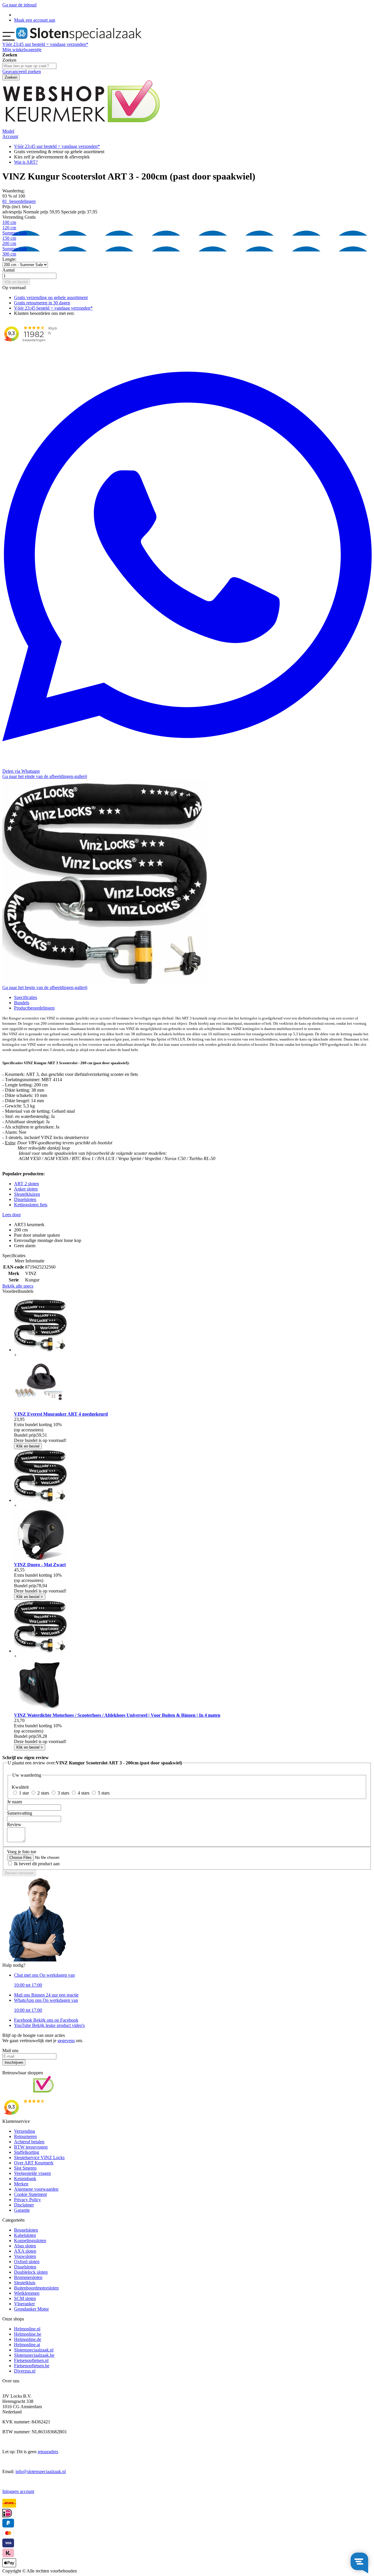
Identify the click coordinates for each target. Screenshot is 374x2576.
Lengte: (9, 259)
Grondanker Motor (31, 2309)
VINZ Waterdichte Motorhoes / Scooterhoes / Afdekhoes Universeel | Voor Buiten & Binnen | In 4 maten (117, 1715)
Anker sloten (26, 1189)
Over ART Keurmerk (34, 2163)
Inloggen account (18, 2491)
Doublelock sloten (31, 2272)
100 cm (9, 222)
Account (10, 136)
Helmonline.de (28, 2339)
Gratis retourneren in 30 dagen (42, 303)
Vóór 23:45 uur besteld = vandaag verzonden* (57, 146)
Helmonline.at (27, 2345)
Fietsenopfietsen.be (32, 2366)
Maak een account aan (35, 20)
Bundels (22, 1003)
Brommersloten (28, 2277)
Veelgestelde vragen (32, 2173)
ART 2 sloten (26, 1184)
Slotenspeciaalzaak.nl (34, 2350)
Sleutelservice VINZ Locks (39, 2157)
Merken (21, 2184)
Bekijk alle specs (18, 1286)
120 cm (15, 230)
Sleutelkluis (25, 2283)
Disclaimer (24, 2205)
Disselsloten (25, 1199)
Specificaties (26, 997)
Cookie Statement (30, 2194)
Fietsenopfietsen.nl (31, 2360)
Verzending (25, 2131)
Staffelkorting (27, 2152)
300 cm (9, 254)
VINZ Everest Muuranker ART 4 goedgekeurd (61, 1414)
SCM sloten (25, 2298)
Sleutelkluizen (27, 1194)
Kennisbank (25, 2179)
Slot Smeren (25, 2168)
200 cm (15, 246)
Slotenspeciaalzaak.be (34, 2355)
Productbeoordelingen (34, 1008)
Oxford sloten (27, 2262)
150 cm (9, 238)
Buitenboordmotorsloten (36, 2288)
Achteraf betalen (29, 2142)
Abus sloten (25, 2246)
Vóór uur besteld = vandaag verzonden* (45, 44)
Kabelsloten (25, 2235)
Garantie (22, 2210)
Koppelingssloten (30, 2241)
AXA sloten (25, 2251)
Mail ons (46, 1995)
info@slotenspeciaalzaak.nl (41, 2471)
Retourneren (25, 2136)
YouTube (49, 2025)
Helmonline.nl (27, 2329)
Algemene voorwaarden (36, 2189)
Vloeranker (24, 2304)
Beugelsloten (26, 2230)
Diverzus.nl (25, 2371)
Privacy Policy (27, 2200)
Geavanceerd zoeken (22, 71)
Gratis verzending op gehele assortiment (51, 297)
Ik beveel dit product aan (37, 1864)
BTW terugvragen (31, 2147)
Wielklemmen (27, 2293)
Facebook (46, 2020)
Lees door (12, 1215)
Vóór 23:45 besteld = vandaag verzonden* (53, 308)
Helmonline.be (28, 2334)
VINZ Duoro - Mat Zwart (40, 1565)
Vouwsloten (25, 2256)
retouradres (48, 2452)
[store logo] (79, 39)
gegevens (66, 2041)
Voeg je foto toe (22, 1852)
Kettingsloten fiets (31, 1205)
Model (8, 131)
